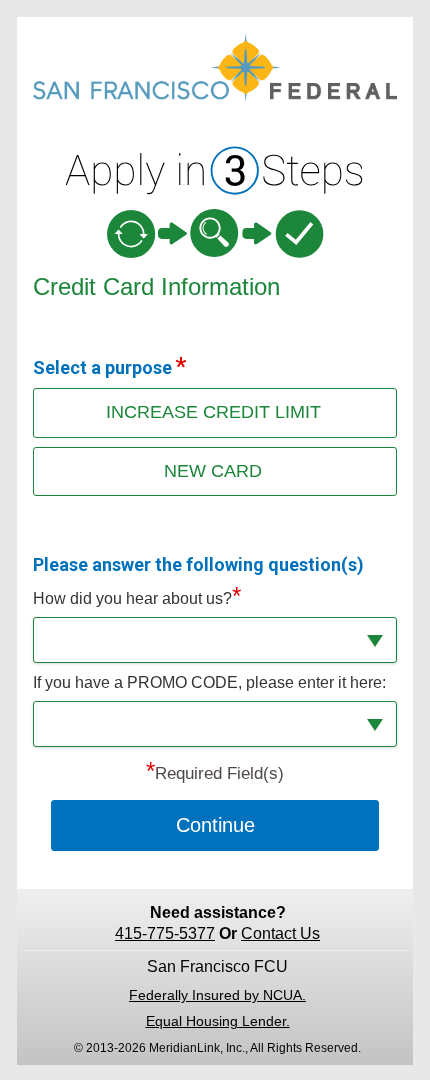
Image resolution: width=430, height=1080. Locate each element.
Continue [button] (215, 825)
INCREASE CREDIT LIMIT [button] (213, 412)
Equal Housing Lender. (218, 1021)
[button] (215, 639)
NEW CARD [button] (213, 471)
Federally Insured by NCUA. (217, 995)
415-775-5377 (165, 933)
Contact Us (280, 933)
